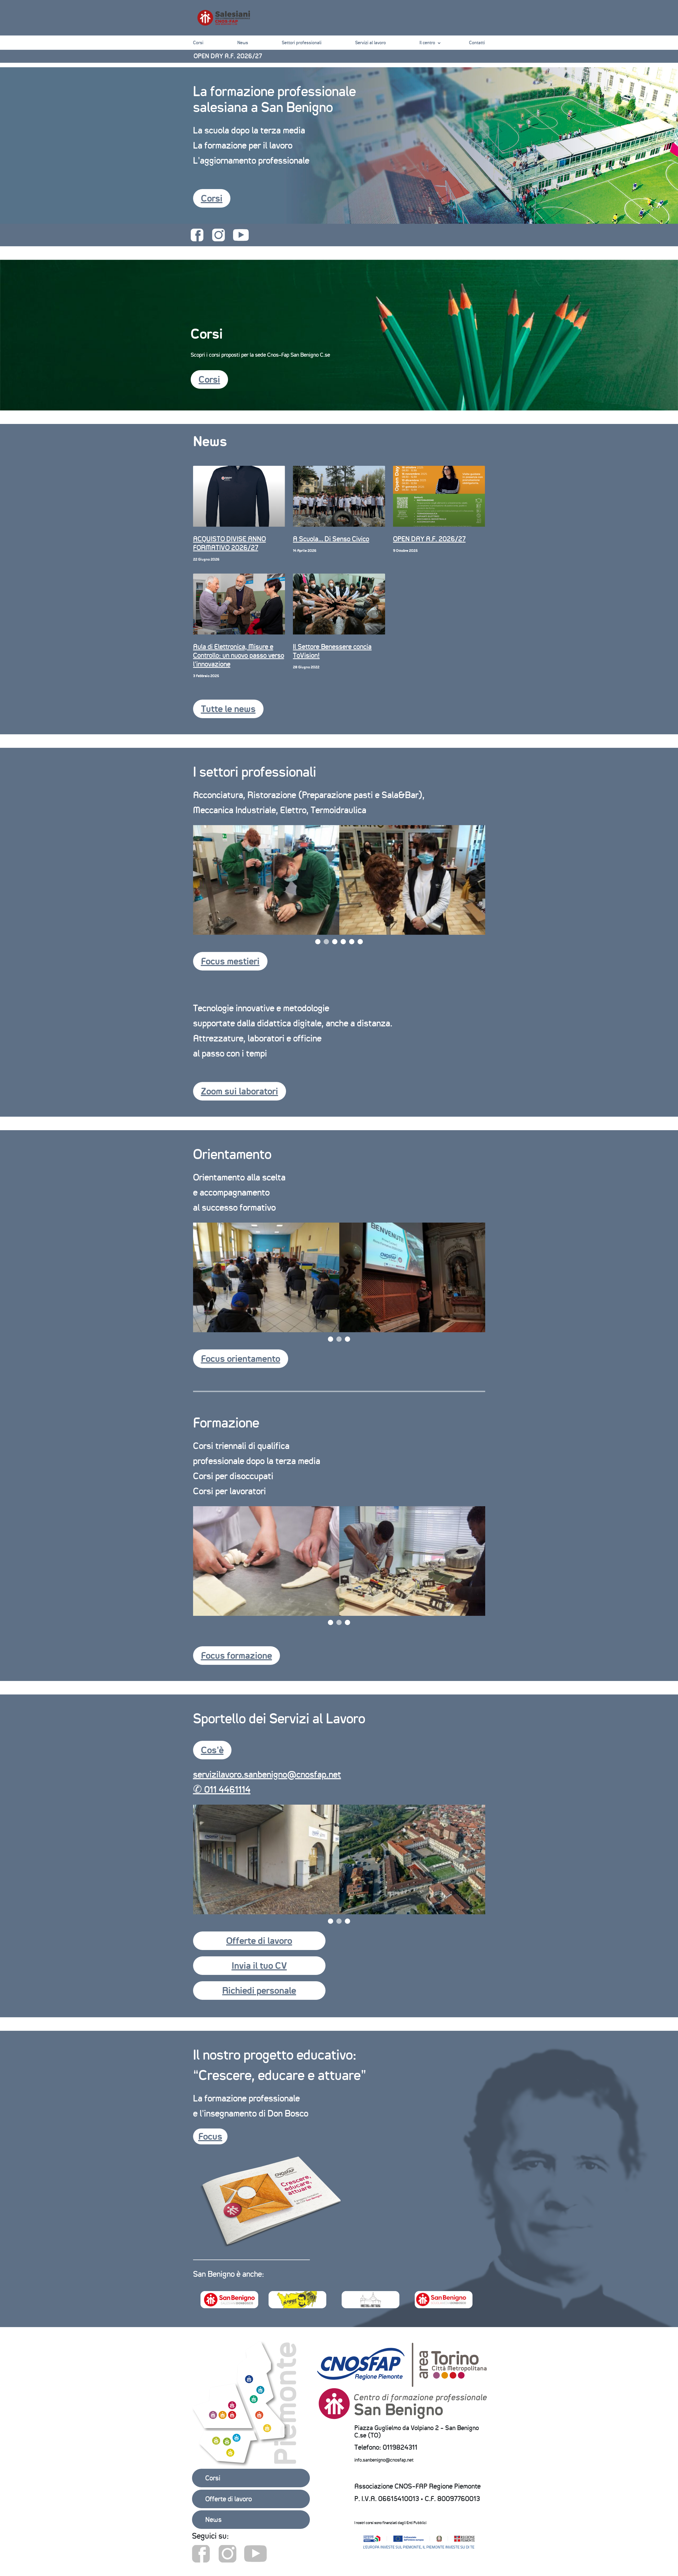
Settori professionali (302, 43)
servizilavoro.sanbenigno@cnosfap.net (267, 1774)
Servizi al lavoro (371, 43)
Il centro (427, 43)
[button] (212, 198)
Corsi (198, 43)
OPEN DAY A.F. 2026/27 (429, 539)
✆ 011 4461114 (222, 1789)
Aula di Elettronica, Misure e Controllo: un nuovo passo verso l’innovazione (239, 655)
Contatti (477, 43)
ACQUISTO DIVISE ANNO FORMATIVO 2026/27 (229, 543)
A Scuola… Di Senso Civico (230, 56)
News (243, 43)
